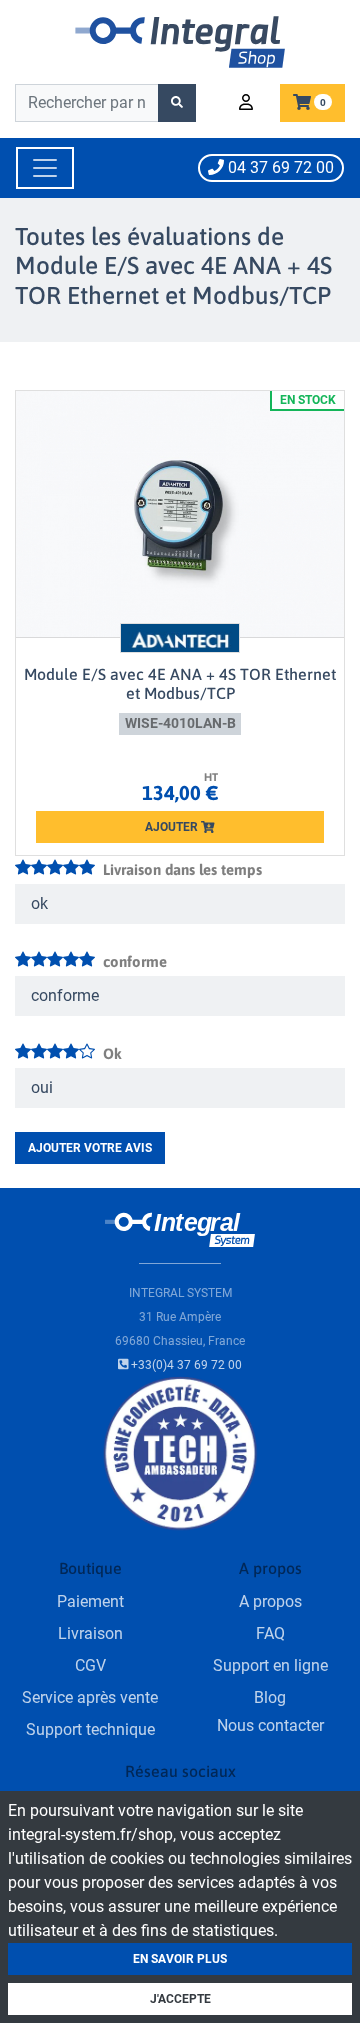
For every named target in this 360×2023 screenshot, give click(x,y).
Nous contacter (270, 1725)
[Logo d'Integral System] (180, 40)
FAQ (270, 1633)
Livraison (90, 1633)
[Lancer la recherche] (177, 103)
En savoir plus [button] (180, 1959)
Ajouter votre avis (90, 1148)
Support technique (90, 1729)
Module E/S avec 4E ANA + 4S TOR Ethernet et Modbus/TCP (180, 683)
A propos (270, 1601)
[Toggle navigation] (45, 168)
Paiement (90, 1601)
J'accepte (180, 1999)
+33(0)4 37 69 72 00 (185, 1365)
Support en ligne (270, 1665)
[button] (249, 103)
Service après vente (90, 1697)
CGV (90, 1665)
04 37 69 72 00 (279, 167)
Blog (270, 1697)
